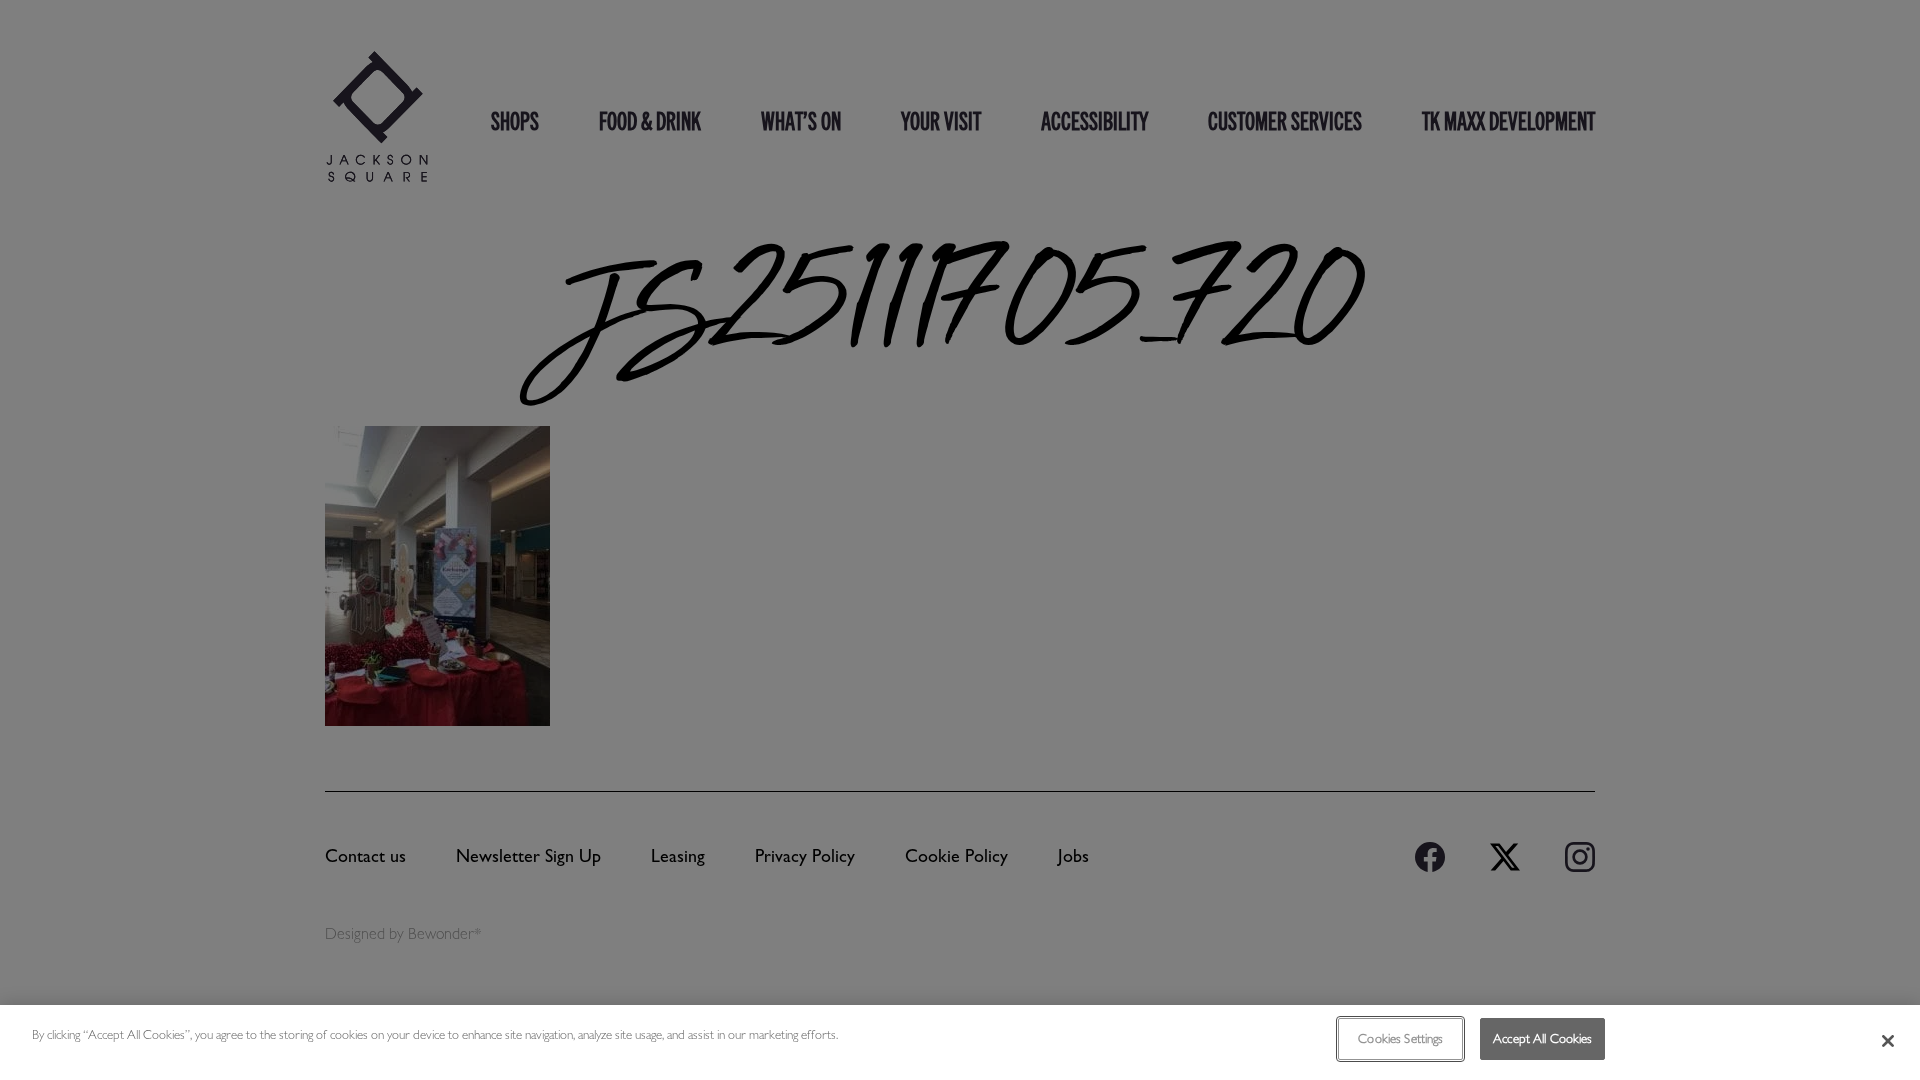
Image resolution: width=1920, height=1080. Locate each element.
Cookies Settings (1400, 1038)
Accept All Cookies (1542, 1038)
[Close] (1888, 1041)
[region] (960, 1042)
